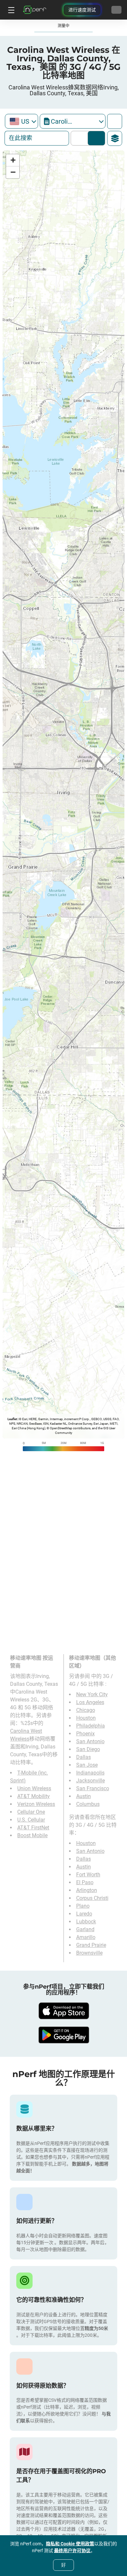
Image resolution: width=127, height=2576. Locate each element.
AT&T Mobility (34, 1796)
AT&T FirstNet (33, 1828)
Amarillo (86, 1937)
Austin (84, 1796)
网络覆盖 (81, 138)
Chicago (86, 1710)
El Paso (85, 1882)
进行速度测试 (82, 10)
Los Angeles (90, 1702)
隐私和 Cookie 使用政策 (70, 2544)
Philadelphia (91, 1726)
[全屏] (115, 121)
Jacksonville (91, 1781)
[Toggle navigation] (10, 10)
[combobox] (21, 121)
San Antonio (90, 1741)
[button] (13, 160)
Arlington (87, 1890)
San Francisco (93, 1788)
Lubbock (86, 1922)
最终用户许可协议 (72, 2551)
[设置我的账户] (116, 10)
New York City (92, 1694)
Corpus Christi (92, 1898)
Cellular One (31, 1812)
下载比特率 (97, 138)
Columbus (88, 1804)
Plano (83, 1906)
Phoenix (85, 1734)
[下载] (63, 2011)
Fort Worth (88, 1875)
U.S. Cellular (31, 1820)
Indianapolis (90, 1773)
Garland (85, 1929)
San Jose (87, 1765)
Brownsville (89, 1953)
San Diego (88, 1749)
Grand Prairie (91, 1945)
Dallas (84, 1757)
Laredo (84, 1914)
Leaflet (12, 1419)
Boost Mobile (32, 1835)
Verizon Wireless (36, 1804)
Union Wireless (34, 1788)
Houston (86, 1718)
